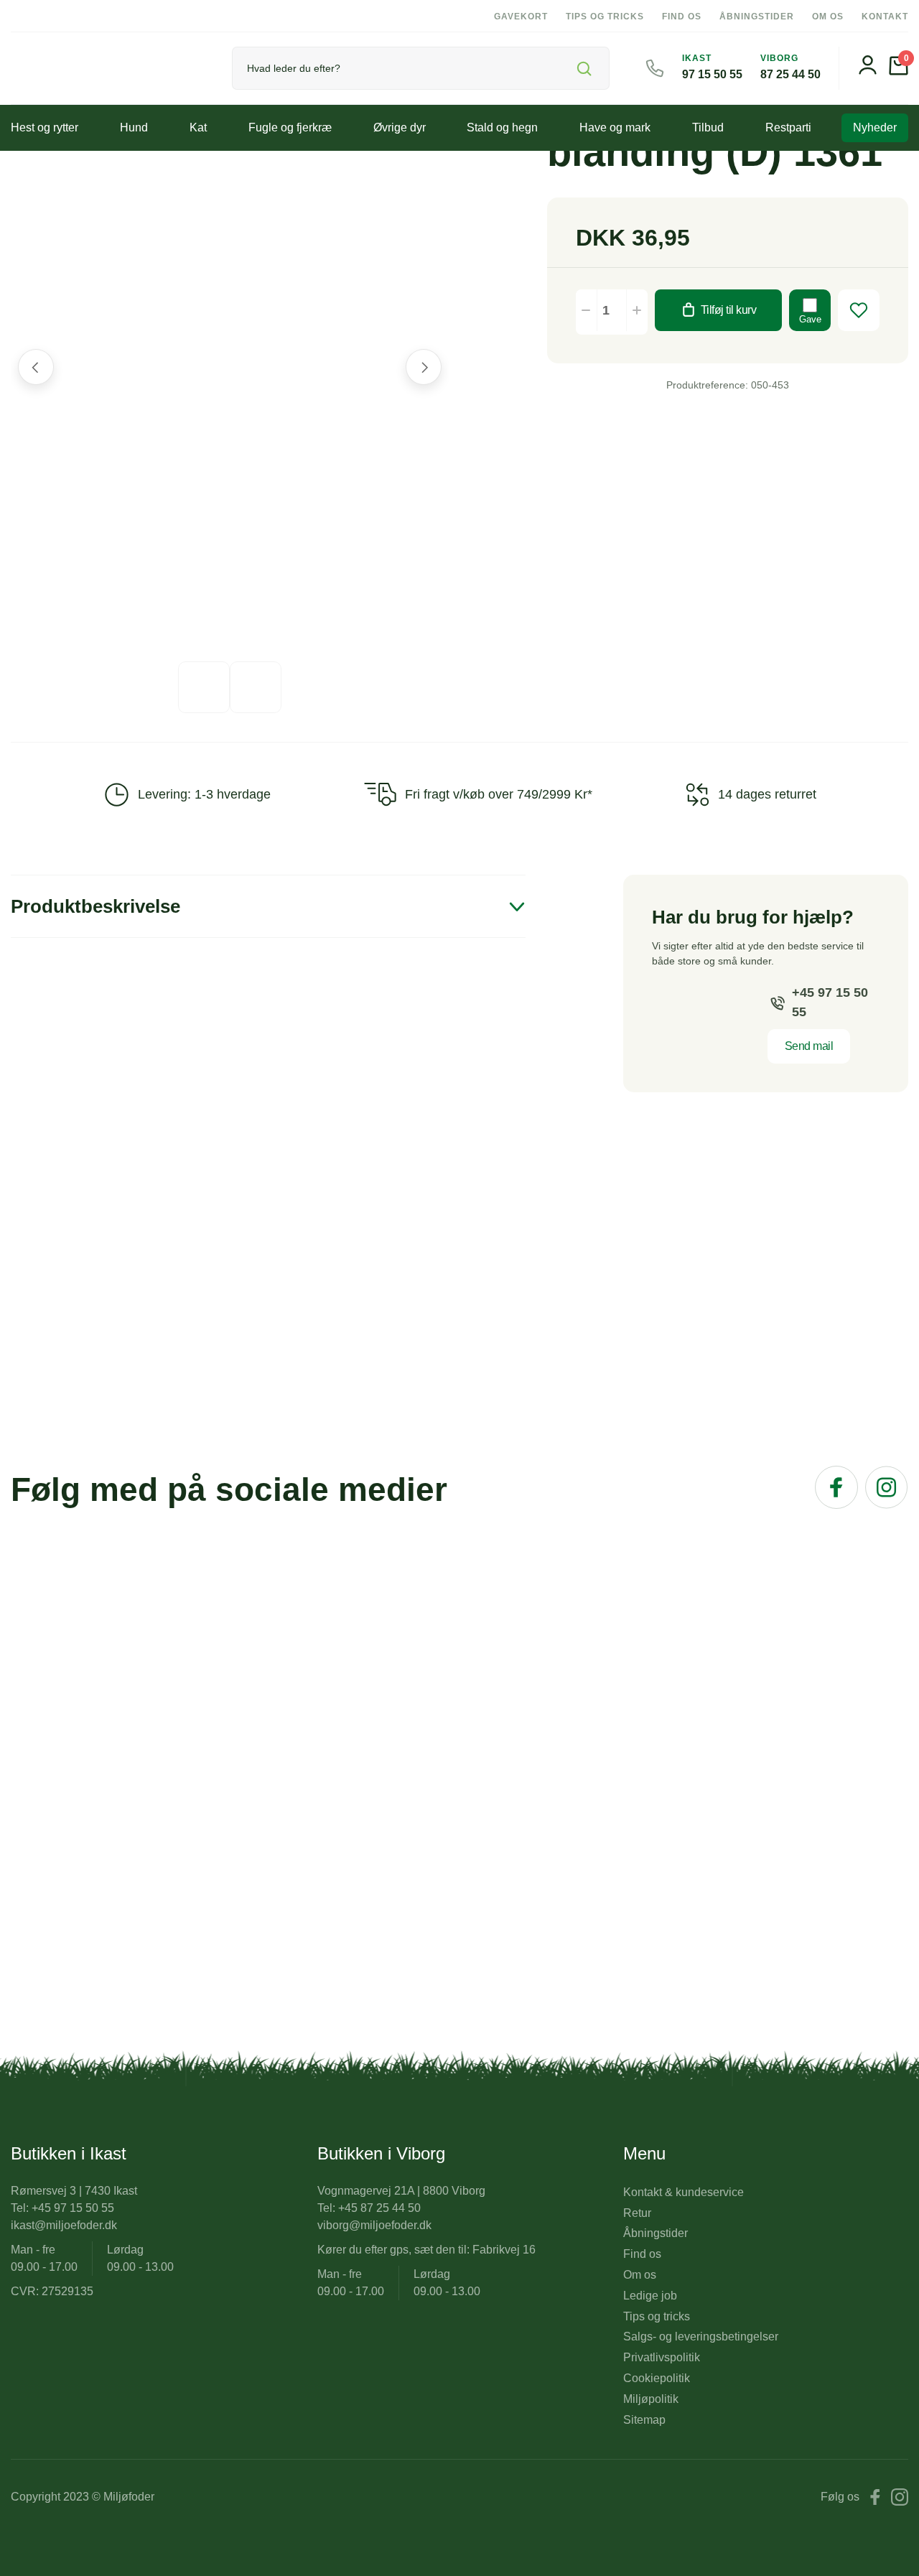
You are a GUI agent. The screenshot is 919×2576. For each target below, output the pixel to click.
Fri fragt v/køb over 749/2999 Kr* (499, 794)
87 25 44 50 (790, 74)
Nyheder (875, 127)
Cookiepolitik (657, 2378)
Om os (828, 17)
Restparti (788, 127)
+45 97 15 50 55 (830, 1002)
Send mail (809, 1046)
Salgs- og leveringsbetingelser (701, 2336)
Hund (134, 127)
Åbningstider (757, 17)
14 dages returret (767, 794)
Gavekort (521, 17)
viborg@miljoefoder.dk (374, 2225)
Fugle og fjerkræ (290, 127)
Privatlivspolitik (662, 2357)
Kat (198, 127)
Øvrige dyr (400, 127)
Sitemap (644, 2420)
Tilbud (708, 127)
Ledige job (650, 2296)
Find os (682, 17)
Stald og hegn (502, 127)
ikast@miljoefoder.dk (64, 2225)
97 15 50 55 (712, 74)
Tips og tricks (605, 17)
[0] (899, 71)
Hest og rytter (45, 127)
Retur (637, 2213)
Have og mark (615, 127)
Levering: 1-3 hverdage (204, 794)
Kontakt (885, 17)
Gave (810, 319)
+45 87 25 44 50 (379, 2208)
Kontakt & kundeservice (684, 2192)
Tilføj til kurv (729, 310)
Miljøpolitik (651, 2399)
